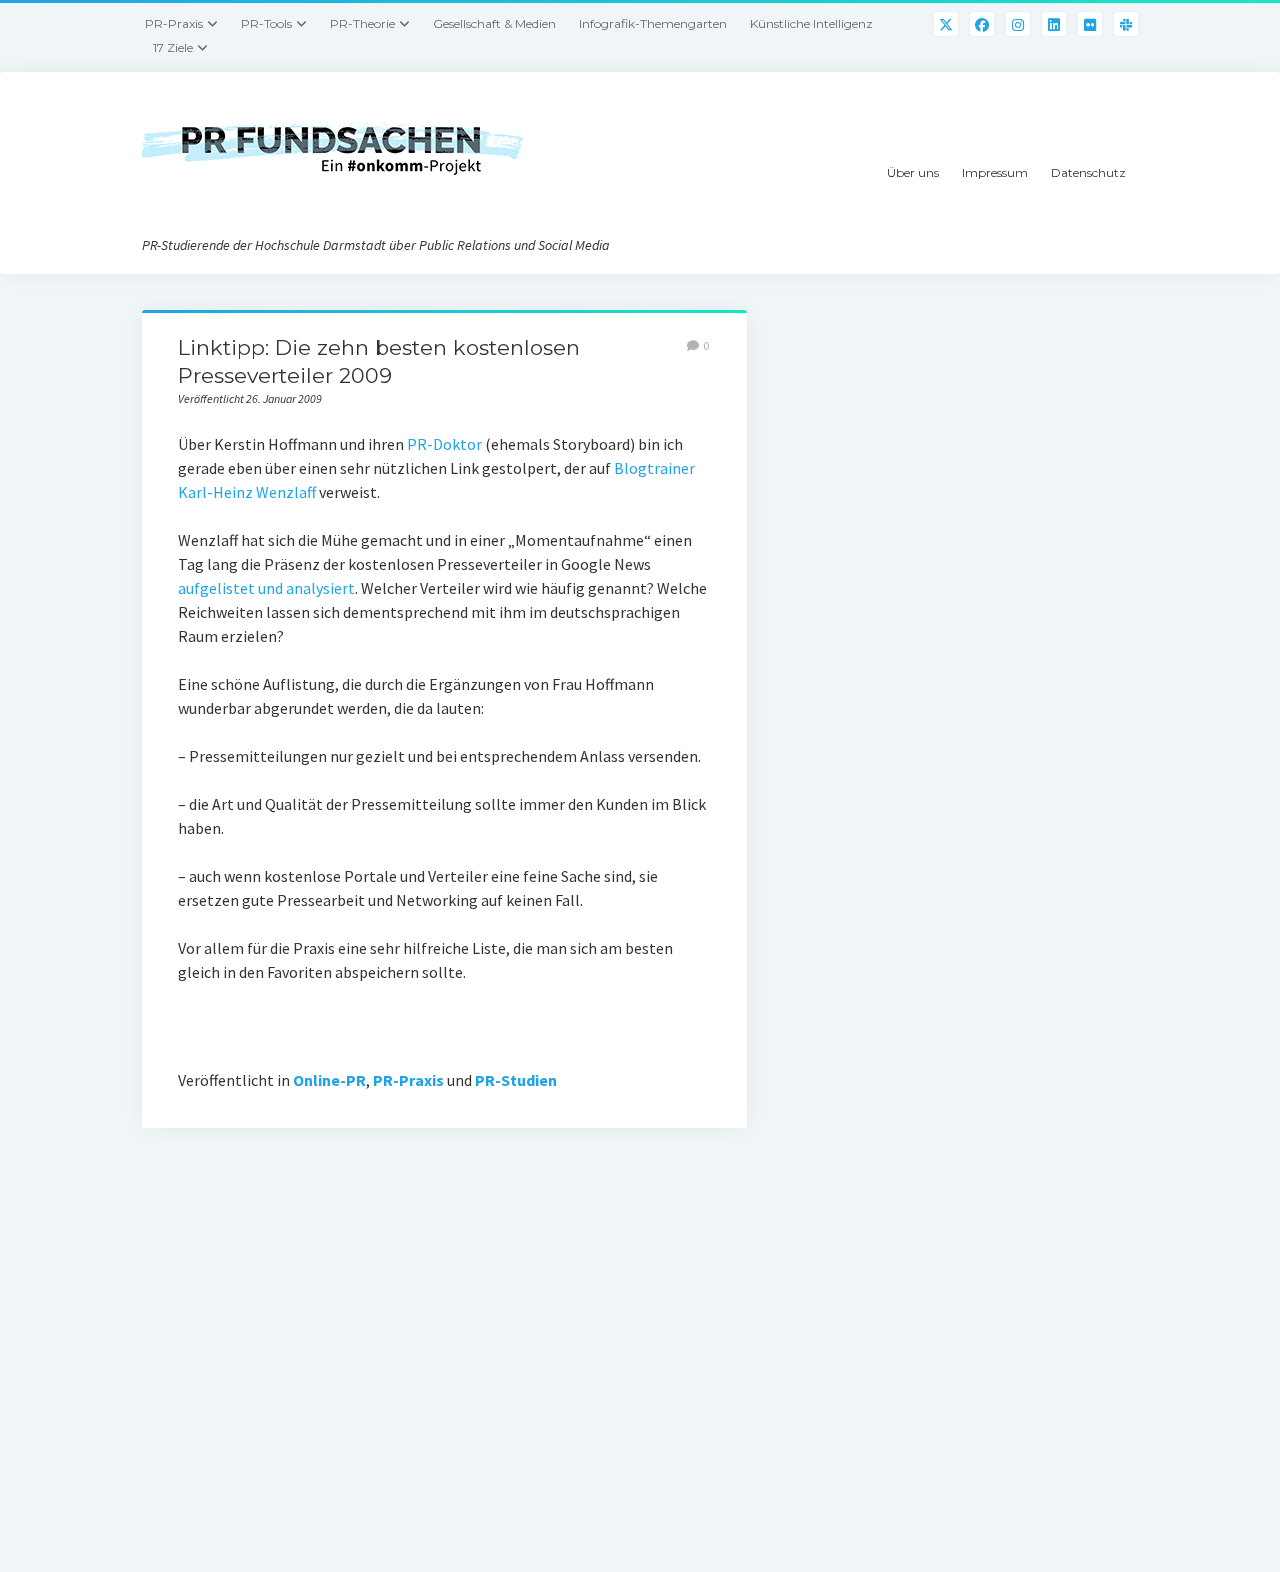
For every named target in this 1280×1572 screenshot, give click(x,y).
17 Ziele (173, 47)
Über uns (913, 172)
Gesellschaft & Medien (494, 23)
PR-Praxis (174, 23)
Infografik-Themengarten (653, 23)
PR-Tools (266, 23)
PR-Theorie (362, 23)
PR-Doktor (444, 444)
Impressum (995, 172)
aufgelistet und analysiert (266, 588)
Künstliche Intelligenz (811, 23)
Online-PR (329, 1080)
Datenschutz (1088, 172)
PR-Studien (516, 1080)
